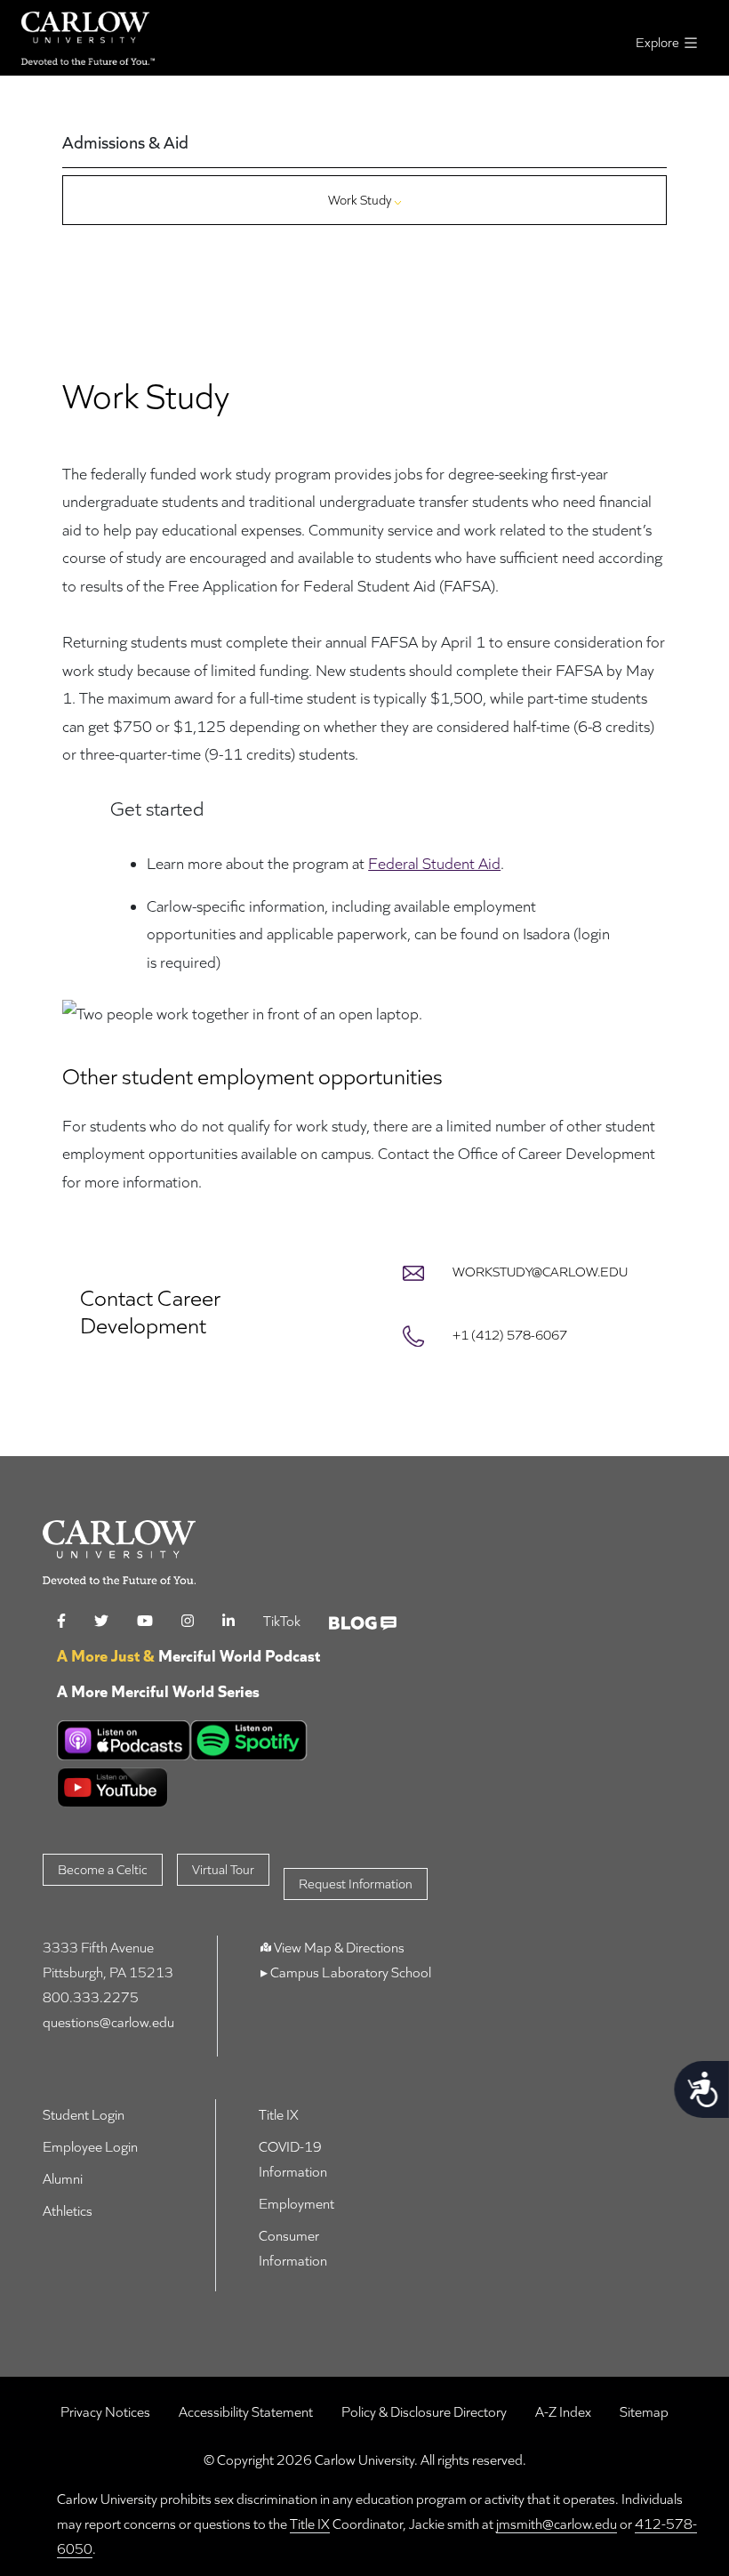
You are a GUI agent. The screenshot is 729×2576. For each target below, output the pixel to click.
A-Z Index (563, 2412)
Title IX (279, 2115)
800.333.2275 (91, 1997)
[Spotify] (249, 1740)
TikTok (282, 1621)
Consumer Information (293, 2248)
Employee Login (90, 2147)
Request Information (356, 1884)
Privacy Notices (105, 2412)
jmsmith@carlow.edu (557, 2524)
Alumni (63, 2179)
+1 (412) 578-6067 (510, 1335)
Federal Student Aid (434, 863)
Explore (659, 42)
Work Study (361, 200)
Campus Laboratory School (349, 1972)
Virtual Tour (223, 1869)
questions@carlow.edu (108, 2022)
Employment (296, 2204)
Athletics (68, 2211)
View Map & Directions (339, 1948)
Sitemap (644, 2412)
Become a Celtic (103, 1869)
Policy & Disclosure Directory (424, 2412)
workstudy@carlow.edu (540, 1272)
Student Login (84, 2115)
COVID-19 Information (293, 2159)
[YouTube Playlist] (234, 1787)
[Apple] (124, 1740)
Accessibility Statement (246, 2412)
